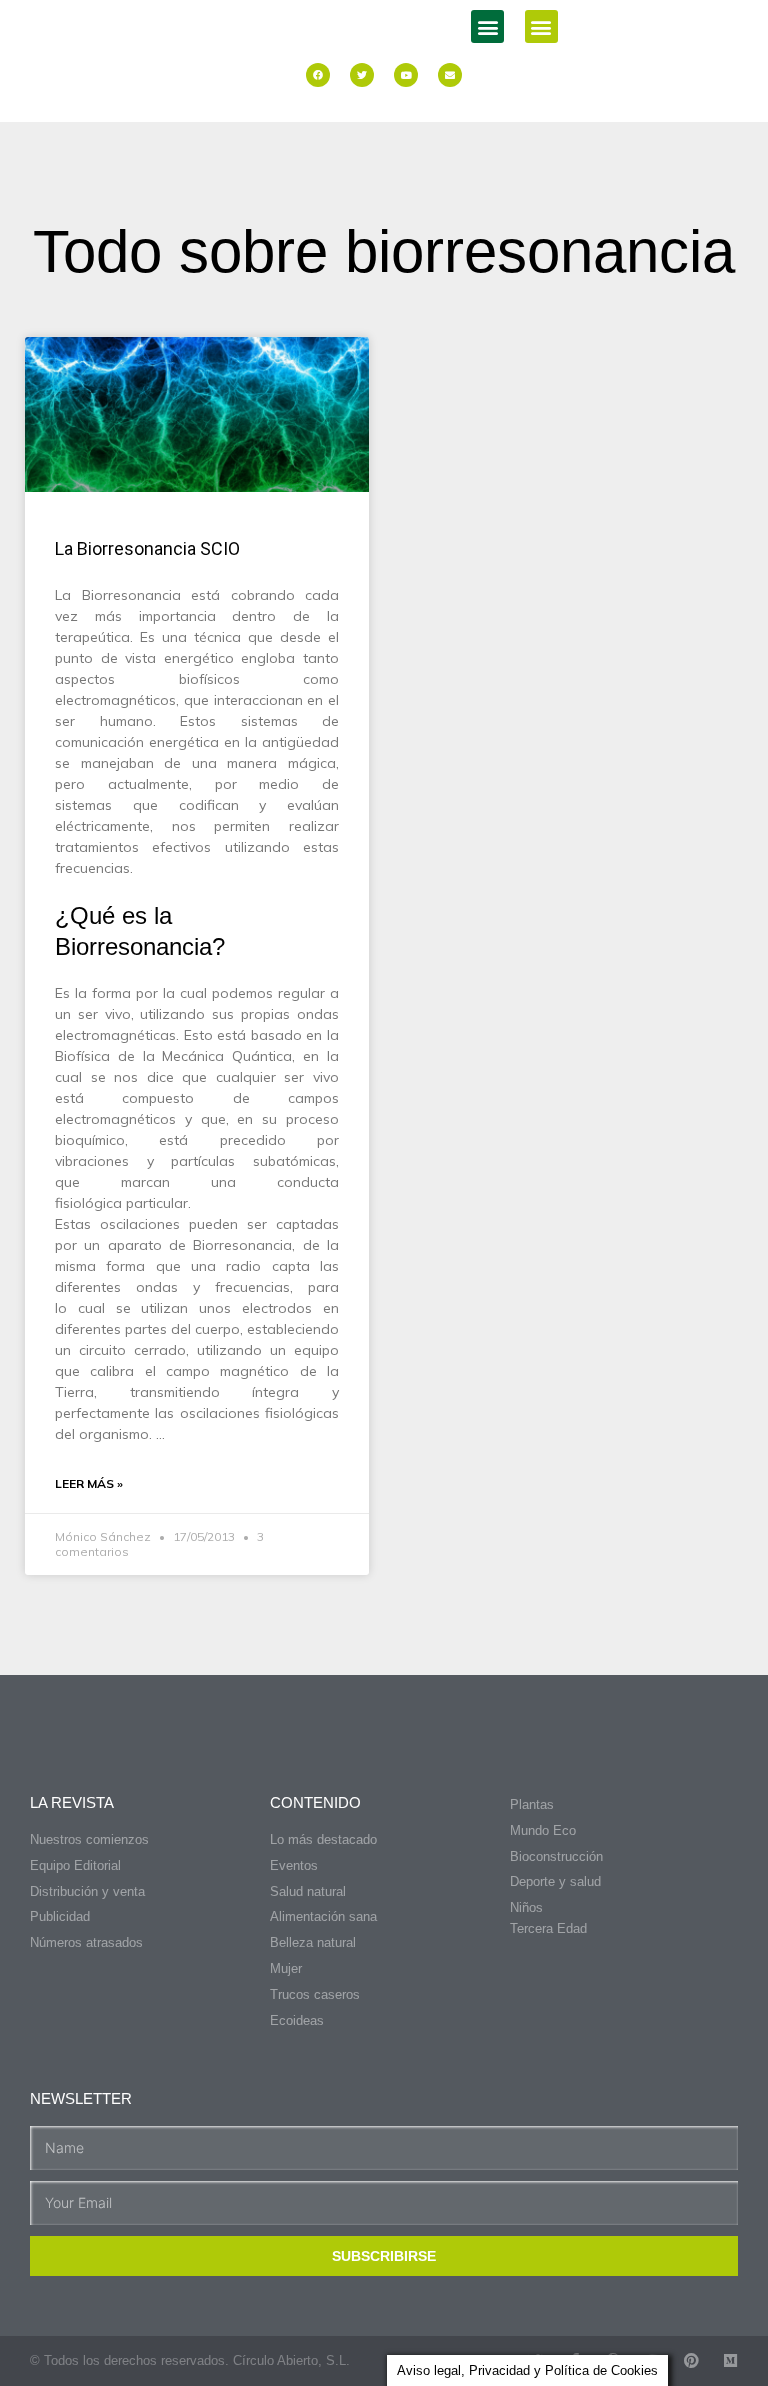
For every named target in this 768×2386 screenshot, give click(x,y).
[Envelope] (450, 75)
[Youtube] (406, 75)
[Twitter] (362, 75)
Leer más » (89, 1483)
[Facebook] (318, 75)
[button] (487, 26)
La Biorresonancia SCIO (147, 548)
